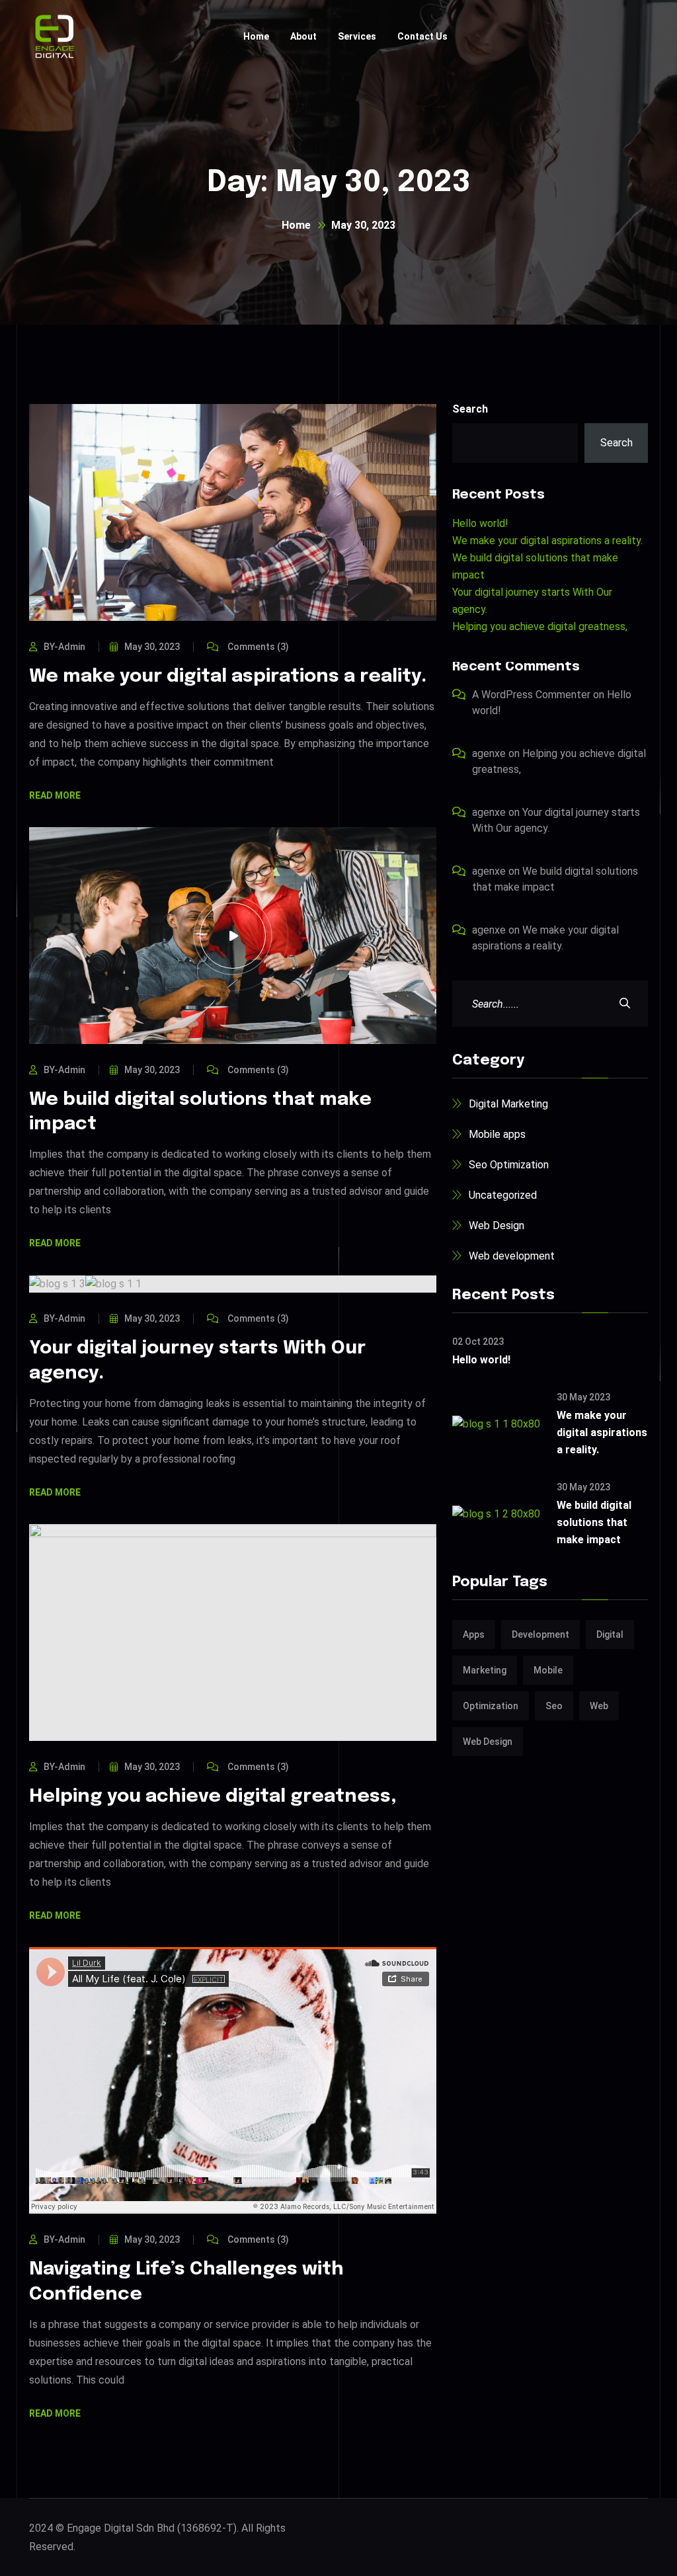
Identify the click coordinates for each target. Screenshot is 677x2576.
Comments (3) (257, 647)
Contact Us (422, 36)
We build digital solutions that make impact (594, 1522)
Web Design (497, 1226)
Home (256, 36)
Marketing (485, 1670)
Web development (512, 1256)
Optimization (491, 1706)
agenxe (489, 753)
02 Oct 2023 (478, 1342)
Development (540, 1634)
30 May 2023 (583, 1397)
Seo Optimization (509, 1165)
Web (599, 1706)
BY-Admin (64, 647)
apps (474, 1634)
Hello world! (480, 523)
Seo (554, 1706)
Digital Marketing (508, 1104)
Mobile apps (497, 1134)
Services (357, 36)
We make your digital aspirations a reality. (228, 677)
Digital (610, 1634)
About (303, 36)
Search (470, 409)
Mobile (548, 1670)
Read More (55, 796)
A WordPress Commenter (531, 695)
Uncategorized (503, 1195)
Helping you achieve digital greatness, (213, 1797)
